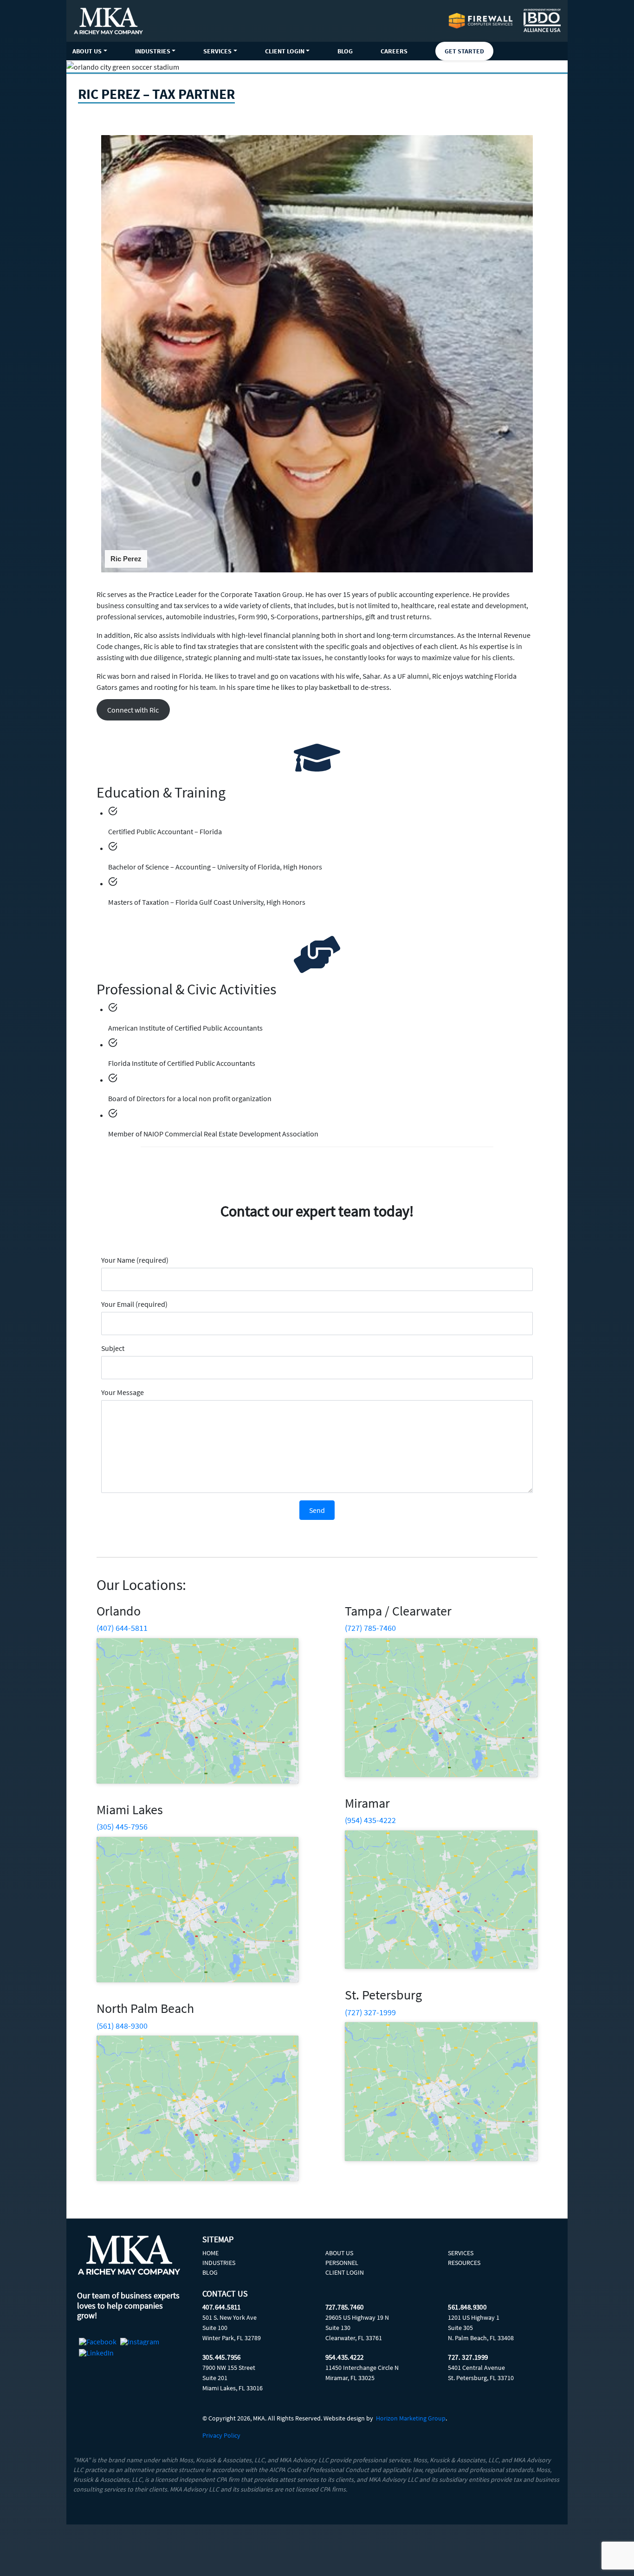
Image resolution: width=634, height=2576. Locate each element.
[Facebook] (98, 2342)
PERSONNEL (342, 2263)
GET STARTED (464, 51)
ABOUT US (87, 51)
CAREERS (394, 51)
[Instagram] (140, 2342)
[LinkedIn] (96, 2353)
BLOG (345, 51)
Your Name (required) (135, 1260)
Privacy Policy (221, 2435)
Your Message (123, 1392)
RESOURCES (464, 2263)
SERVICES (217, 51)
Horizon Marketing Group (411, 2418)
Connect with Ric (133, 710)
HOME (210, 2253)
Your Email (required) (134, 1304)
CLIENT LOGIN (285, 51)
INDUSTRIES (153, 51)
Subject (113, 1348)
